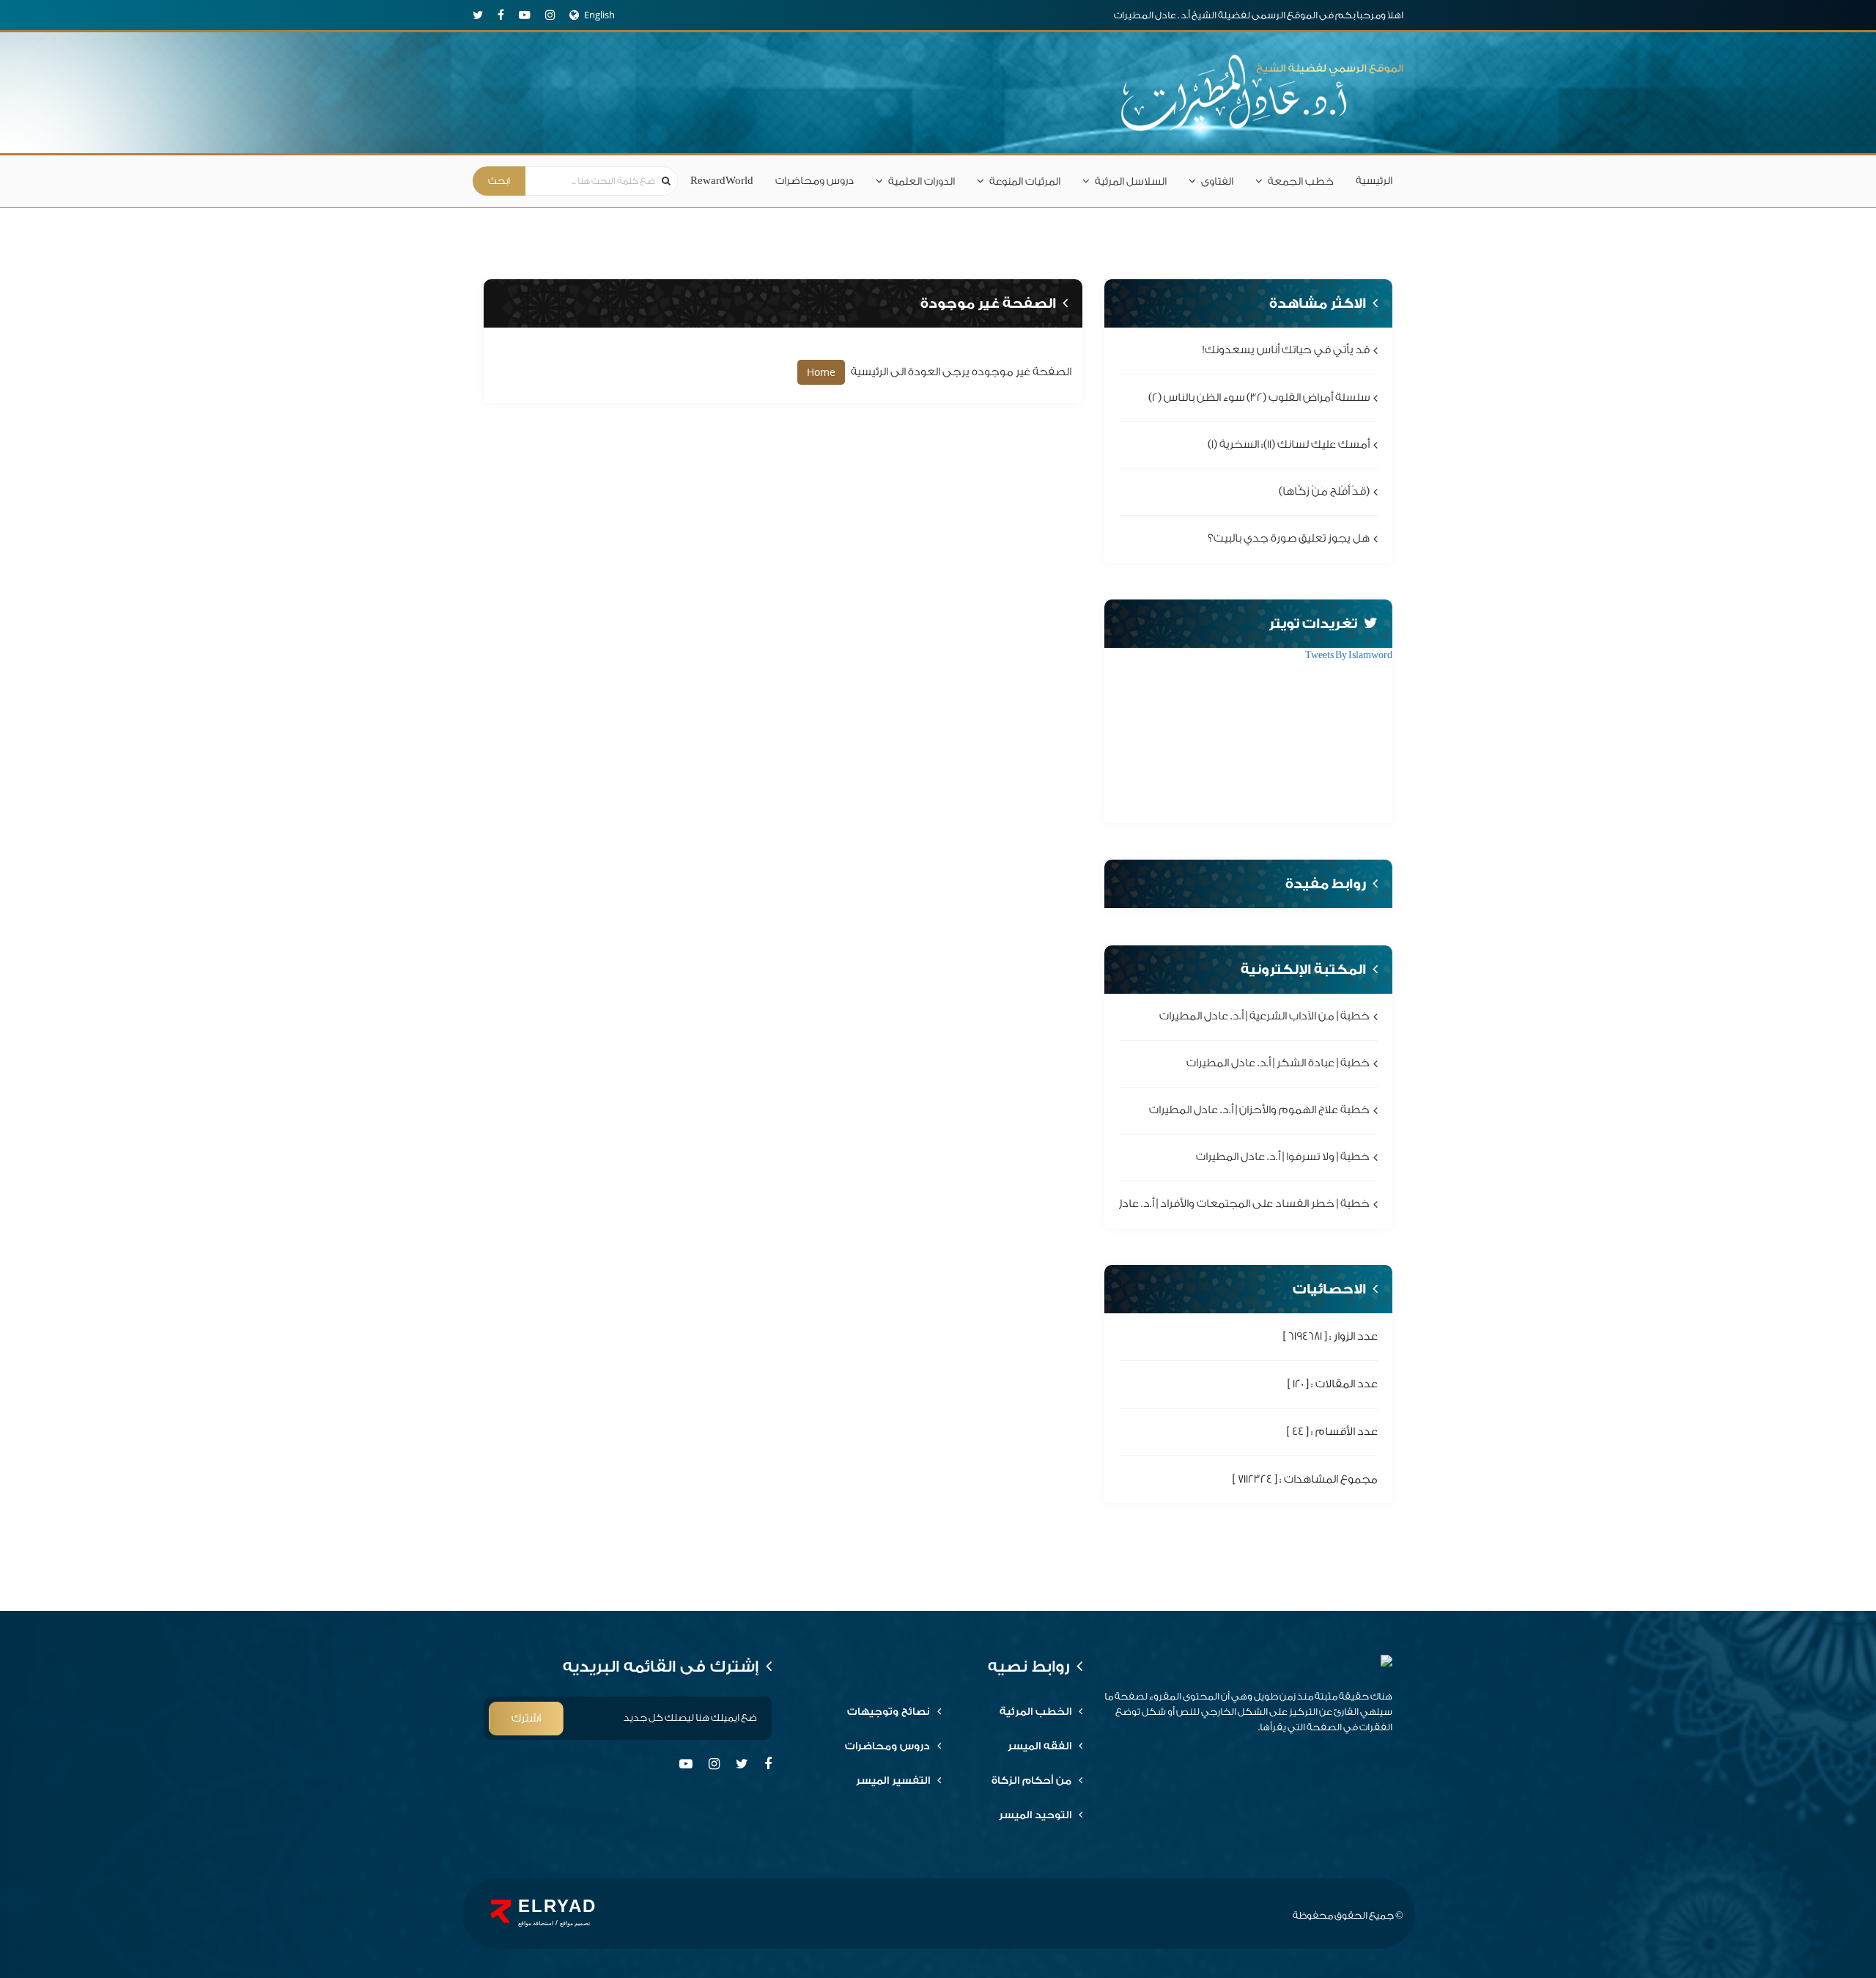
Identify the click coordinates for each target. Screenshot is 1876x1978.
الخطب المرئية (1035, 1712)
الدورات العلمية (922, 182)
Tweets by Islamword (1349, 655)
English (599, 15)
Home (821, 372)
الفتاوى (1217, 182)
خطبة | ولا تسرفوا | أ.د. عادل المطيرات (1283, 1158)
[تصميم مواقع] (501, 1911)
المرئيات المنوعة (1025, 182)
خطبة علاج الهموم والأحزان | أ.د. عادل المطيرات (1259, 1110)
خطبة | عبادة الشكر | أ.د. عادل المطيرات (1278, 1063)
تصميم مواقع (575, 1923)
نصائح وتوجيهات (889, 1712)
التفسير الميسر (893, 1781)
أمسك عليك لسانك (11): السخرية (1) (1289, 444)
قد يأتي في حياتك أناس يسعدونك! (1286, 351)
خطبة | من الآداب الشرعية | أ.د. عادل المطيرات (1264, 1016)
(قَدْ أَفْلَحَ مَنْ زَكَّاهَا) (1324, 491)
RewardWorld (722, 181)
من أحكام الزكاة (1031, 1781)
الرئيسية (1374, 181)
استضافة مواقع (536, 1923)
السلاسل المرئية (1131, 182)
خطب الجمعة (1301, 182)
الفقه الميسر (1039, 1746)
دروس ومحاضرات (815, 181)
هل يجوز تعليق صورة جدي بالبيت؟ (1289, 539)
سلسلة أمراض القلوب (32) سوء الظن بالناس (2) (1259, 398)
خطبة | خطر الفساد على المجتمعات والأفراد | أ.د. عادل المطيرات (1220, 1204)
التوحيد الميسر (1035, 1815)
